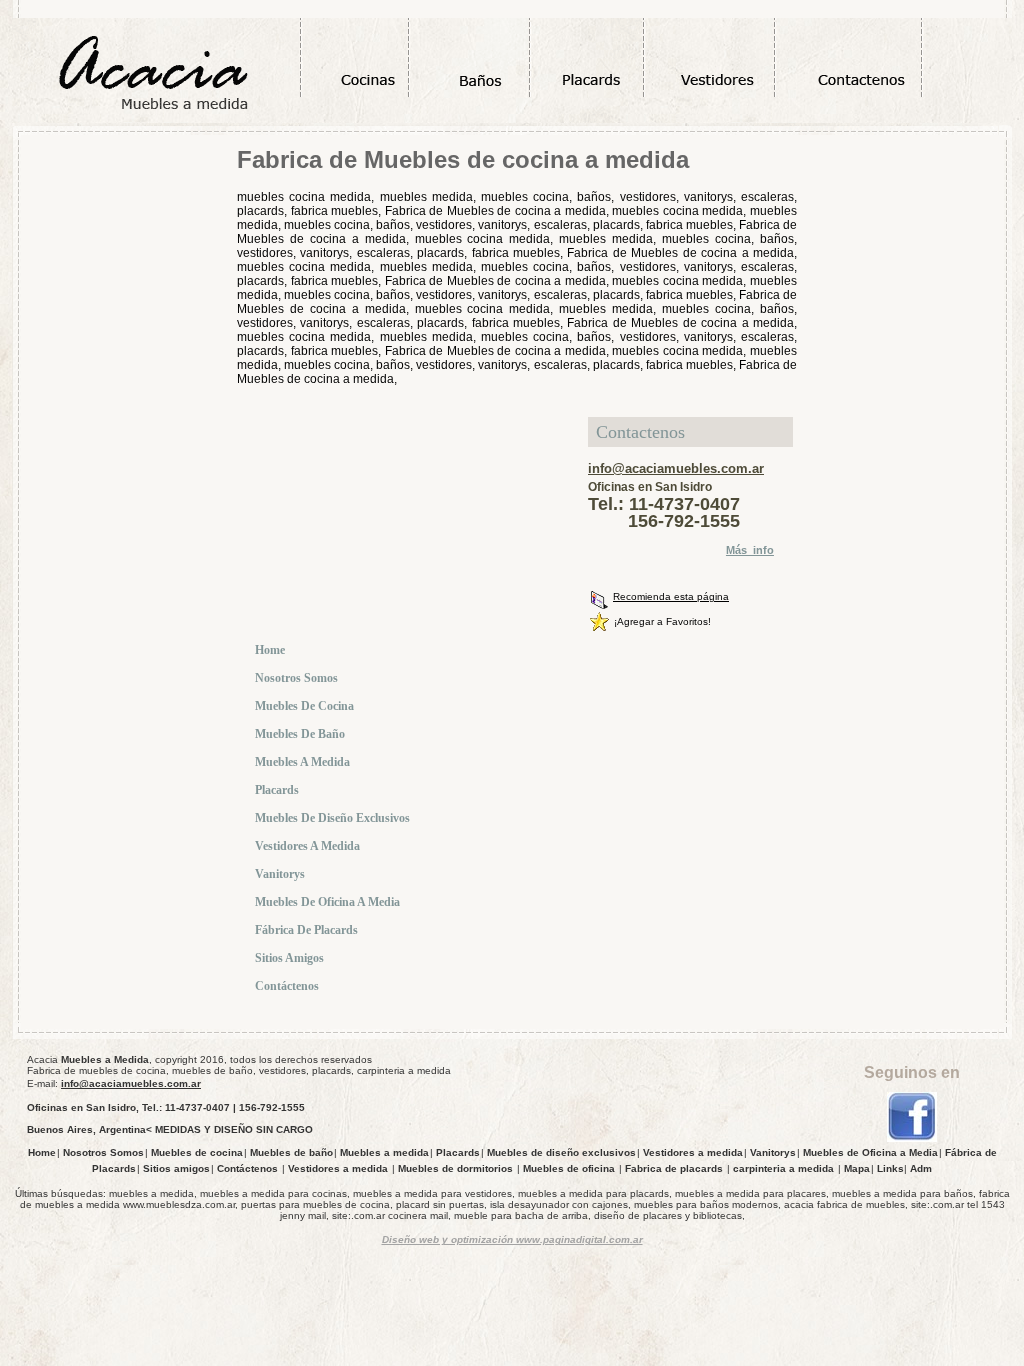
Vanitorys (281, 874)
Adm (921, 1168)
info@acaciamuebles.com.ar (676, 468)
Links (890, 1168)
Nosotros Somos (298, 678)
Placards (278, 790)
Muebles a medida (304, 762)
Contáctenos (288, 986)
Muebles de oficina (569, 1168)
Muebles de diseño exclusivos (334, 818)
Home (271, 650)
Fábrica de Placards (308, 930)
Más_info (750, 550)
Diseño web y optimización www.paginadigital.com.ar (512, 1239)
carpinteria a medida (783, 1168)
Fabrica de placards (674, 1168)
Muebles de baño (301, 734)
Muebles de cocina (306, 706)
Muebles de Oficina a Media (329, 902)
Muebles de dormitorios (455, 1168)
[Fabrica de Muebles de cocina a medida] (912, 1138)
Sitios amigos (291, 958)
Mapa (857, 1168)
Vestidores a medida (309, 846)
